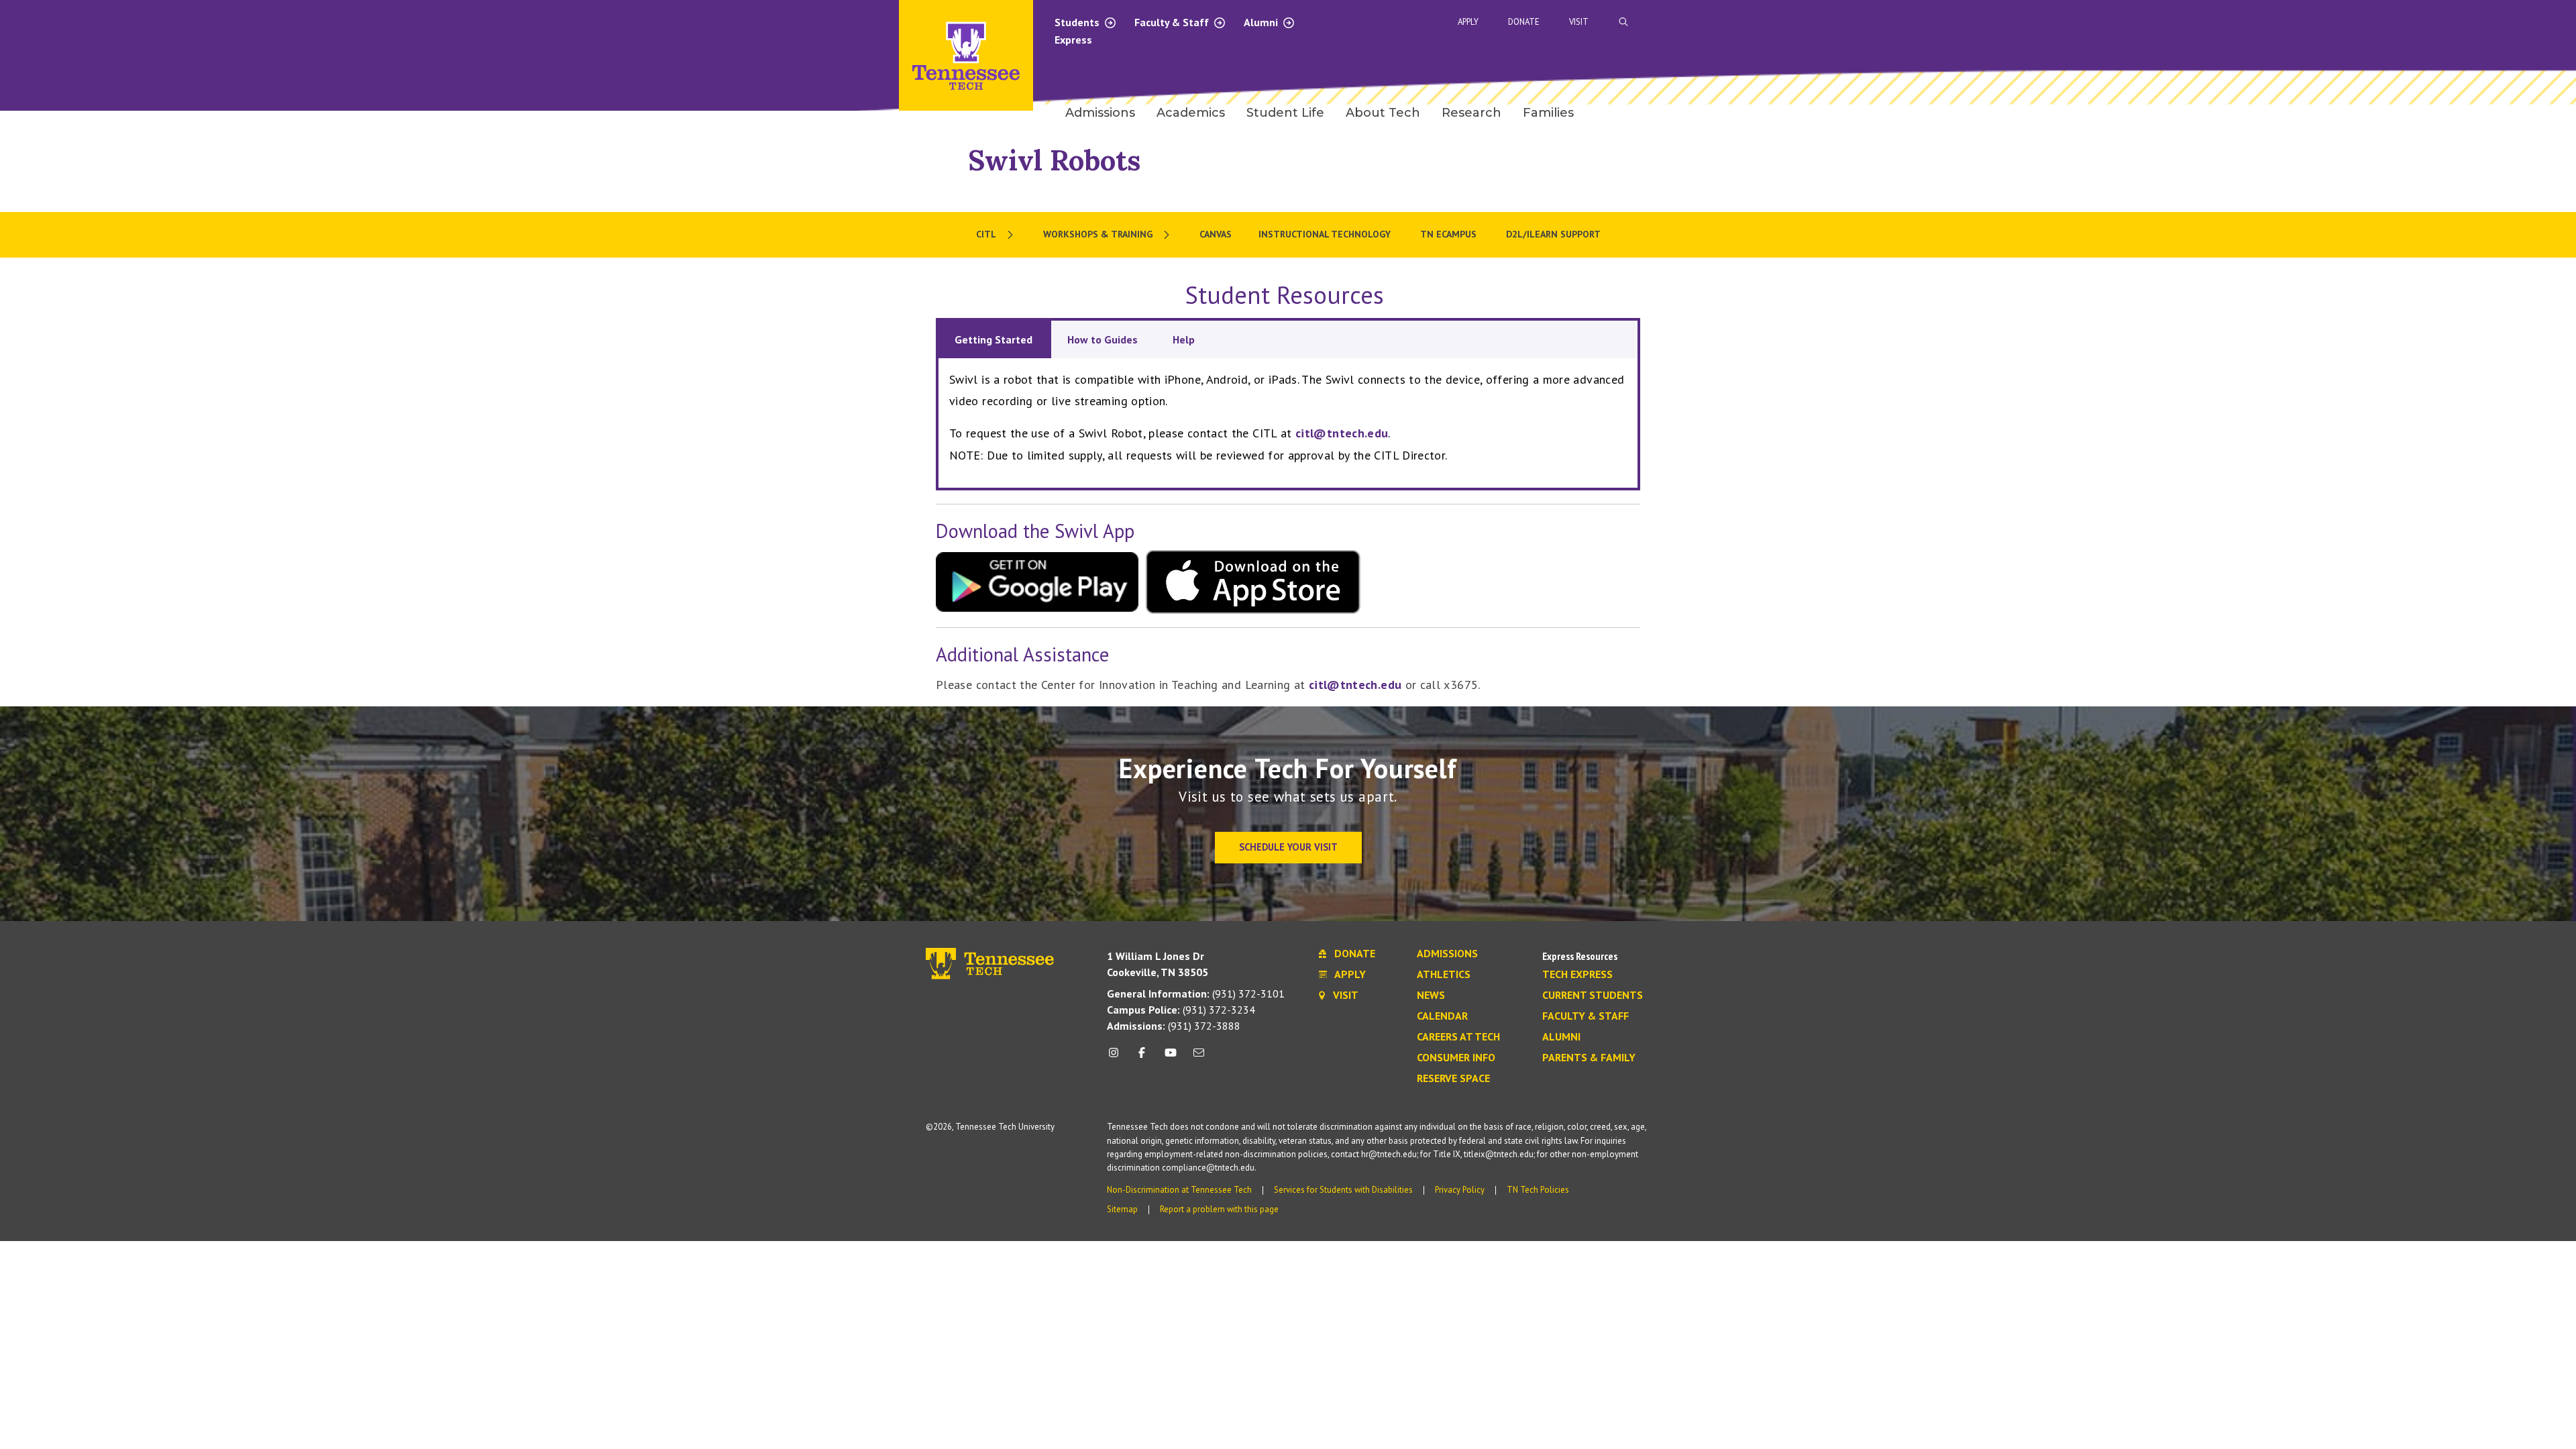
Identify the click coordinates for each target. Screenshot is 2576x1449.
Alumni (1262, 22)
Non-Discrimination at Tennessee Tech (1179, 1190)
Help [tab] (1184, 339)
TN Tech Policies (1538, 1190)
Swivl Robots (1054, 160)
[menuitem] (996, 235)
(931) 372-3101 (1196, 994)
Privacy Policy (1460, 1190)
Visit (1579, 22)
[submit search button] (1860, 22)
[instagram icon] (1117, 1058)
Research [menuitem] (1471, 113)
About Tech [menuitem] (1383, 113)
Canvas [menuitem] (1216, 234)
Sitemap (1122, 1209)
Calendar (1442, 1016)
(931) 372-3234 (1181, 1010)
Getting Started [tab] (995, 339)
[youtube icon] (1171, 1058)
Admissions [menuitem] (1100, 113)
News (1431, 996)
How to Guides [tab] (1104, 339)
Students (1078, 22)
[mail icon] (1199, 1058)
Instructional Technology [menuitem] (1326, 234)
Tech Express (1577, 975)
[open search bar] (1623, 22)
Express (1073, 40)
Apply (1468, 22)
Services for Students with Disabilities (1343, 1190)
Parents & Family (1589, 1058)
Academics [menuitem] (1191, 113)
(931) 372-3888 (1174, 1026)
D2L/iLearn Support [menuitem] (1553, 234)
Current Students (1593, 996)
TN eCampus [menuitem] (1450, 234)
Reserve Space (1453, 1079)
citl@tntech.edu (1342, 433)
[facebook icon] (1142, 1058)
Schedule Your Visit (1288, 847)
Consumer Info (1456, 1058)
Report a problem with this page (1219, 1209)
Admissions (1447, 954)
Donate (1524, 22)
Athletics (1444, 975)
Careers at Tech (1458, 1037)
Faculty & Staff (1173, 22)
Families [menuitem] (1548, 113)
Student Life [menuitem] (1285, 113)
